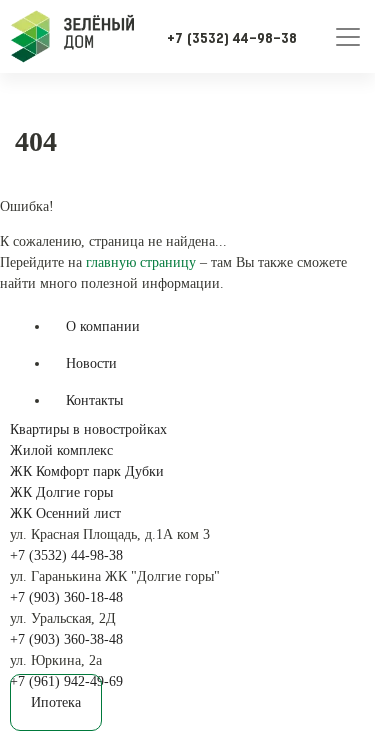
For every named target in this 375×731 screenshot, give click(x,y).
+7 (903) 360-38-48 (66, 639)
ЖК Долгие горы (61, 492)
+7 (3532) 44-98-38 (66, 555)
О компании (103, 326)
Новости (91, 363)
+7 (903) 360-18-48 (66, 597)
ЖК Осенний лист (65, 513)
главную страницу (141, 262)
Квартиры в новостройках (88, 429)
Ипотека (56, 702)
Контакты (94, 400)
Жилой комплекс (61, 450)
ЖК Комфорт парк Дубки (87, 471)
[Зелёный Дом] (72, 36)
